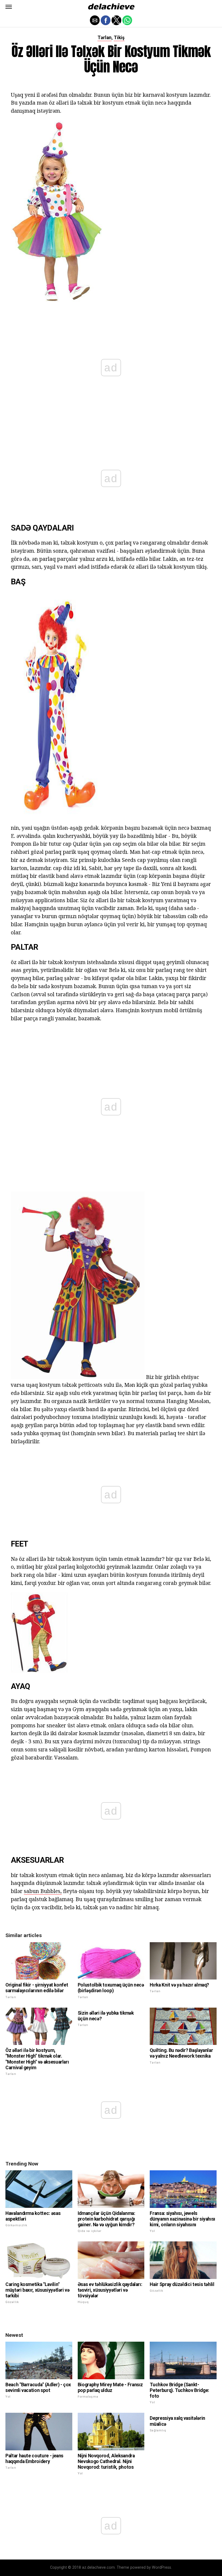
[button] (9, 7)
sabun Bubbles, (43, 1891)
